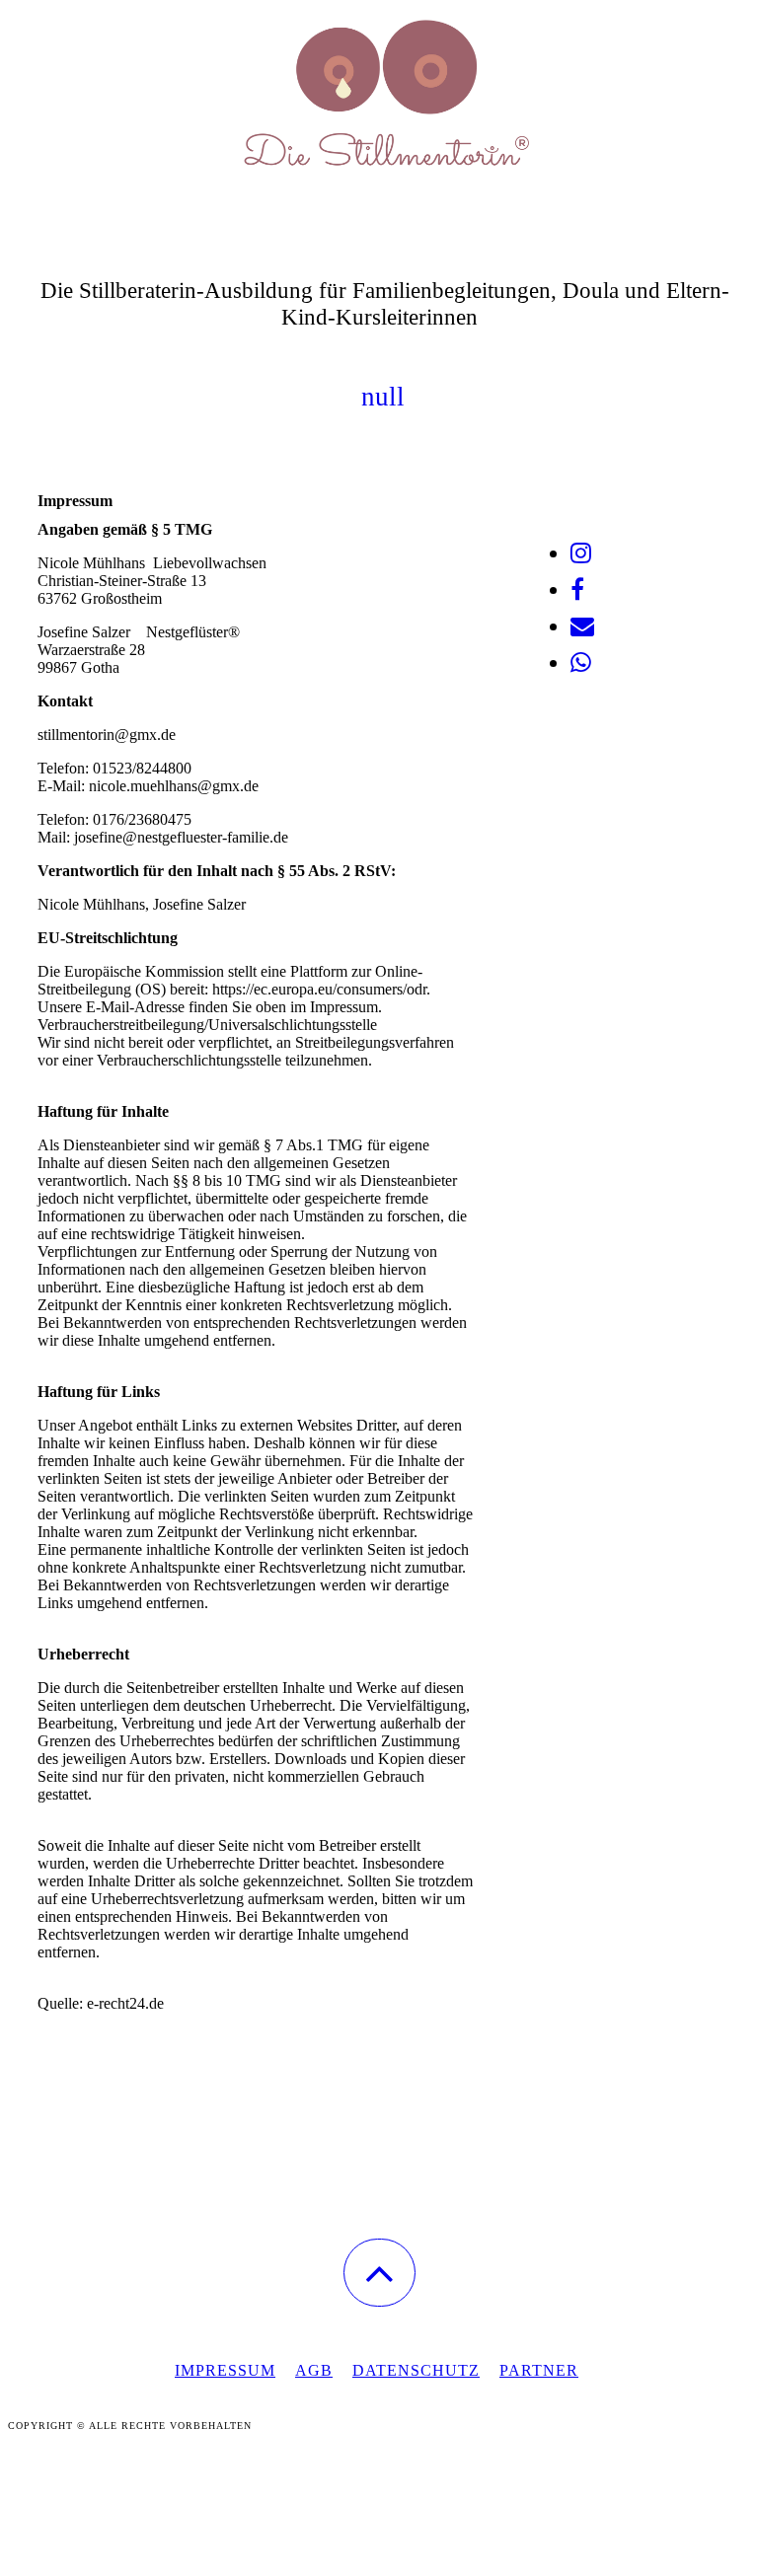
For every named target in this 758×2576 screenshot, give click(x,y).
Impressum (225, 2370)
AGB (314, 2370)
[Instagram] (581, 553)
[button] (379, 2273)
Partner (539, 2370)
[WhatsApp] (581, 663)
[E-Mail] (582, 626)
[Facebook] (577, 590)
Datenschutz (416, 2370)
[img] (379, 99)
